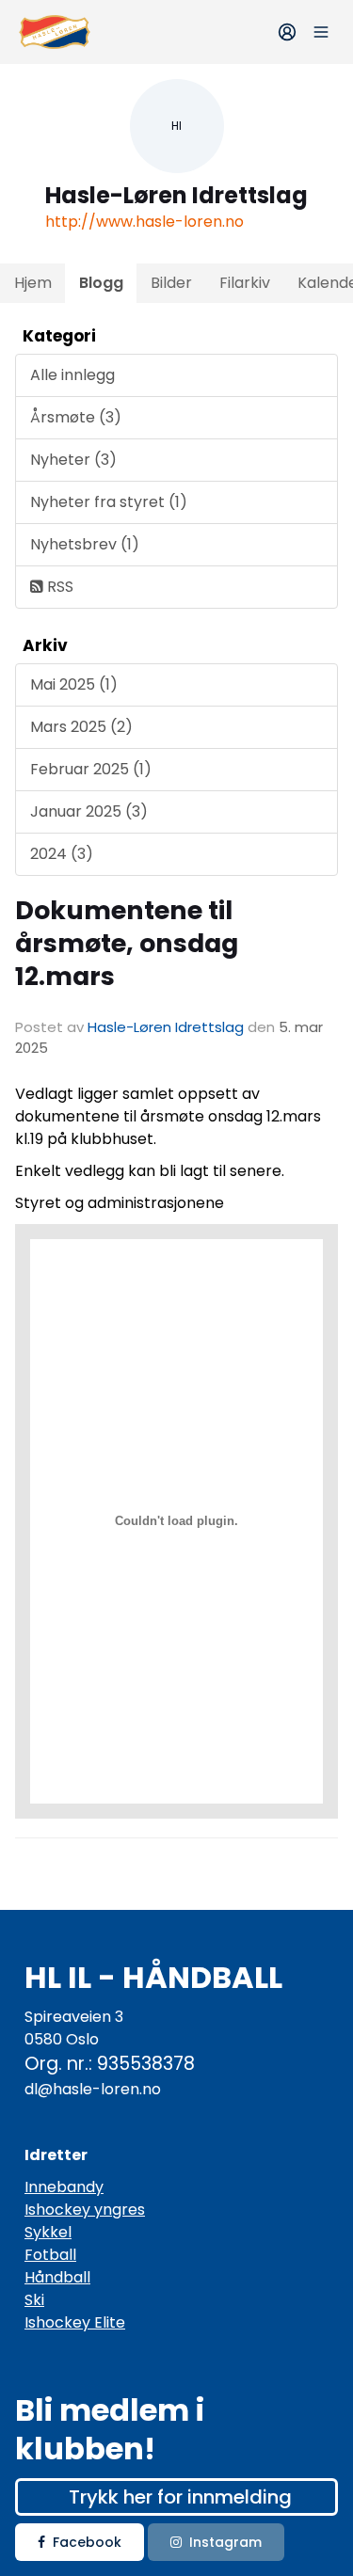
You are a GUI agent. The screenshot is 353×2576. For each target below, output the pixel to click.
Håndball (57, 2277)
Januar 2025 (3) (89, 811)
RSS (58, 587)
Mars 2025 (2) (81, 727)
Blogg (101, 283)
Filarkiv (245, 283)
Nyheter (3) (73, 460)
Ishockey (57, 2210)
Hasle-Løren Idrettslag (166, 1027)
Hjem (33, 283)
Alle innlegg (72, 375)
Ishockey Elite (75, 2322)
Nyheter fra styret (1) (109, 502)
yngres (118, 2210)
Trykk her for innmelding (180, 2497)
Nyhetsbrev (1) (85, 544)
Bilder (171, 283)
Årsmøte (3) (76, 417)
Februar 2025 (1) (91, 769)
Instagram (225, 2542)
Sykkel (48, 2232)
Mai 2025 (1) (74, 684)
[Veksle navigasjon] (321, 32)
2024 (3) (62, 854)
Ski (34, 2300)
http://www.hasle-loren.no (144, 222)
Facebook (87, 2542)
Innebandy (64, 2187)
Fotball (50, 2255)
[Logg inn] (287, 32)
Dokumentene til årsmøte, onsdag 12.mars (127, 943)
